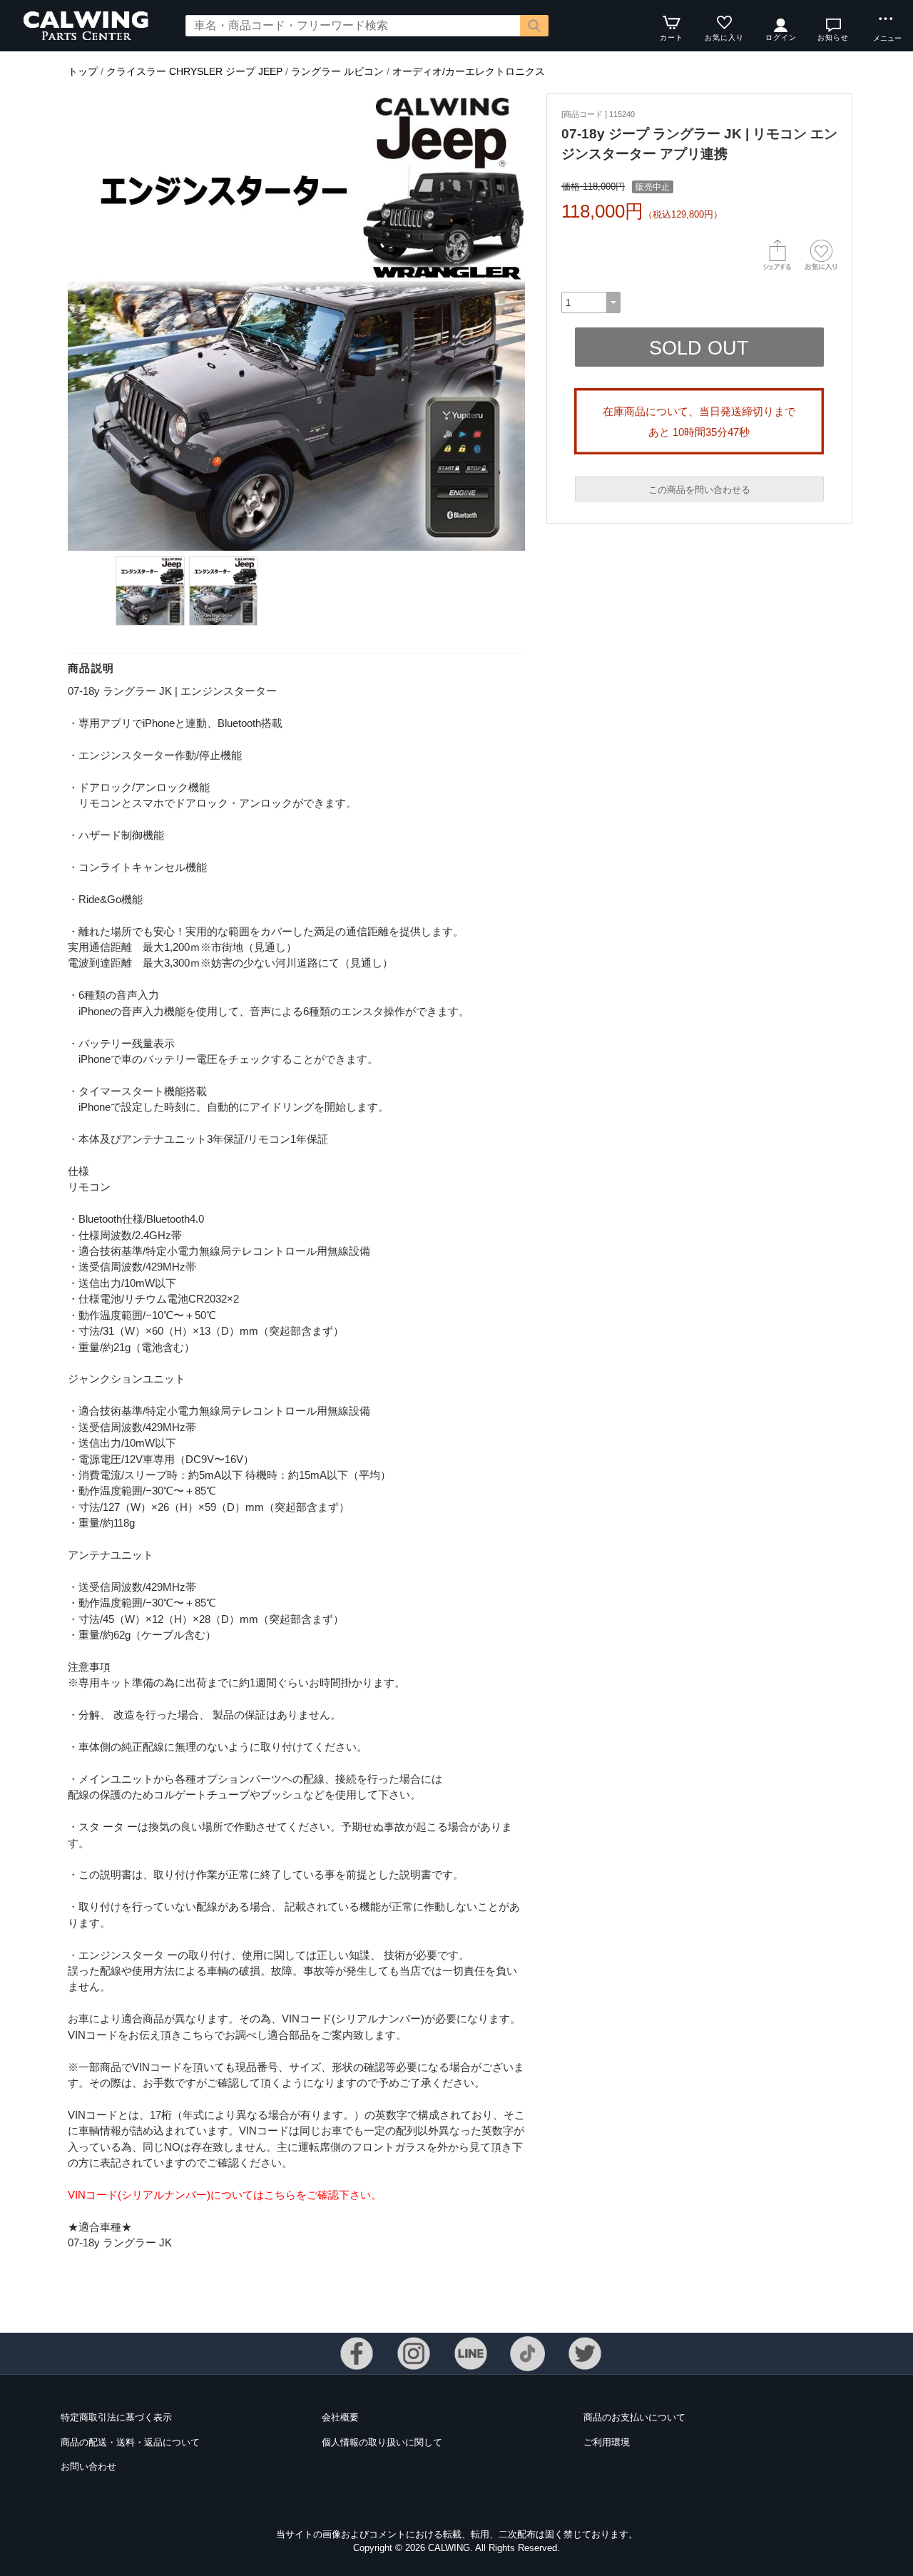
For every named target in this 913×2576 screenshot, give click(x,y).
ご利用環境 (607, 2442)
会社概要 (340, 2417)
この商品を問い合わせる (699, 490)
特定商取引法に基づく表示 (116, 2417)
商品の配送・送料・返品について (130, 2442)
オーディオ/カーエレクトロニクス (469, 71)
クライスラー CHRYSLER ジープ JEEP (194, 71)
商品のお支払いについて (634, 2417)
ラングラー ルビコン (337, 71)
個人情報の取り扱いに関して (382, 2442)
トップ (83, 71)
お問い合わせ (88, 2466)
